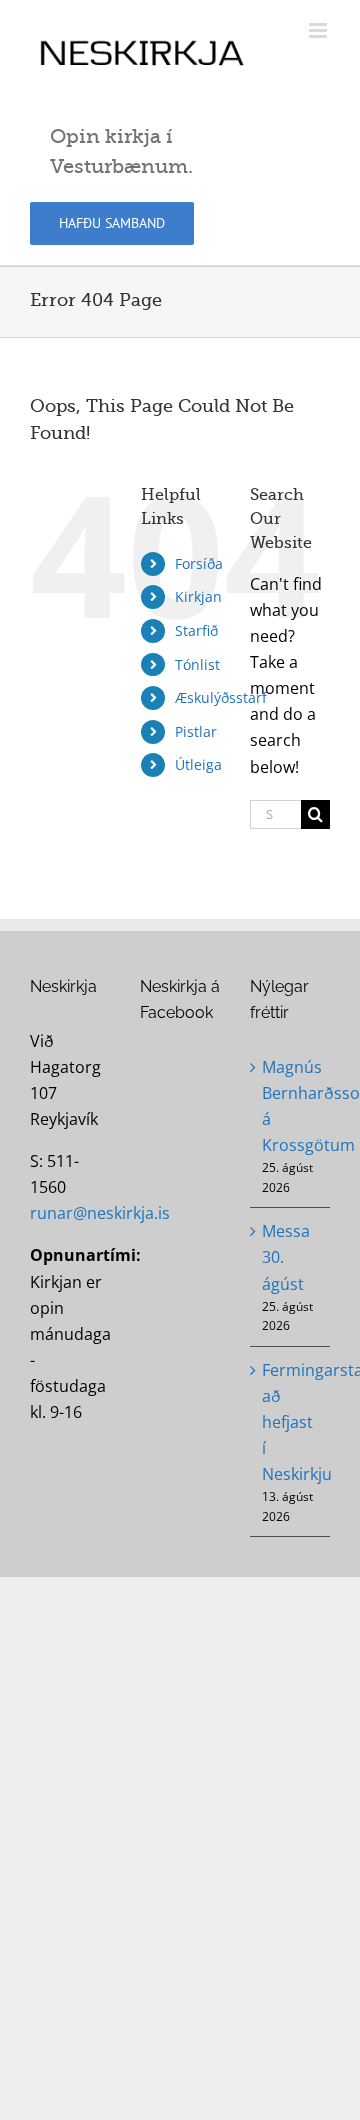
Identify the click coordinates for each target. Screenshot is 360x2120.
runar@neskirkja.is (100, 1213)
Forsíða (199, 563)
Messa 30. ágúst (286, 1257)
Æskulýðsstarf (221, 697)
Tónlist (197, 664)
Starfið (196, 630)
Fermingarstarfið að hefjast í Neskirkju (291, 1422)
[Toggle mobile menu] (319, 30)
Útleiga (198, 764)
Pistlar (196, 731)
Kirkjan (198, 596)
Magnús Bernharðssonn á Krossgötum (291, 1106)
